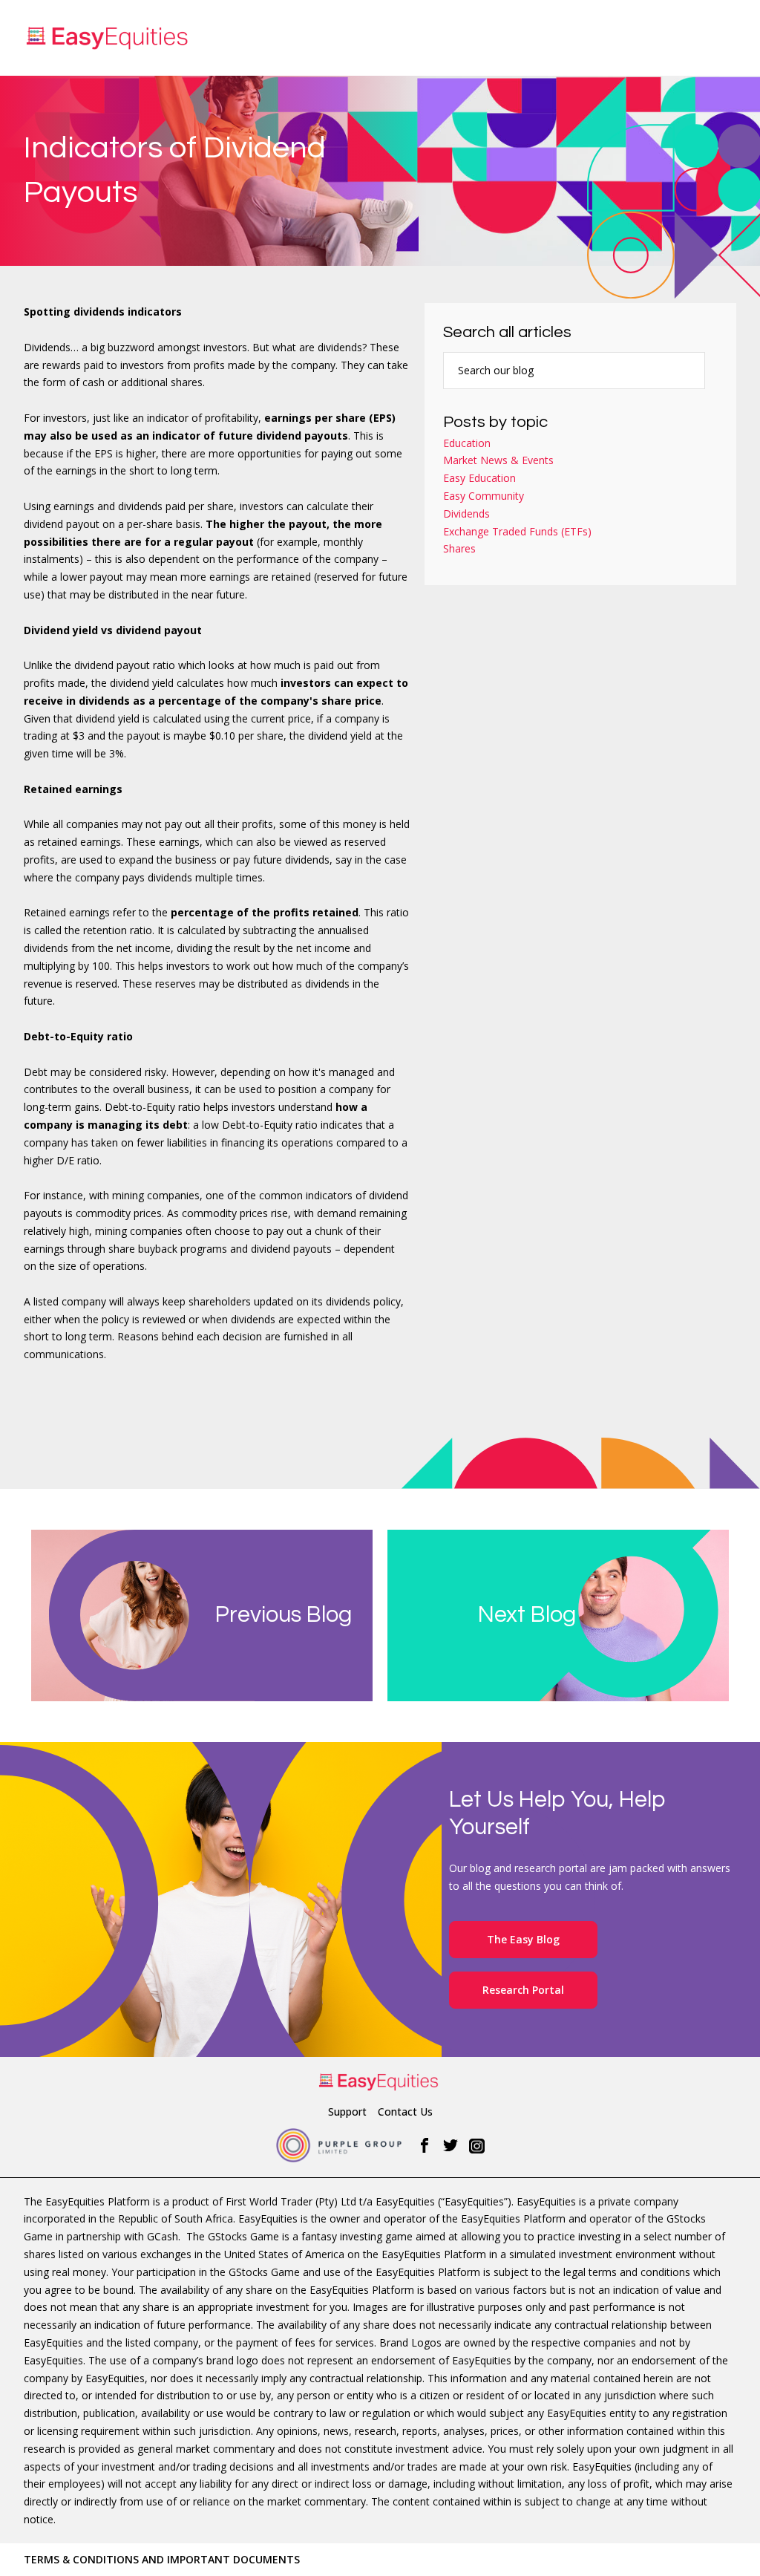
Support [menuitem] (347, 2112)
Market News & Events (498, 460)
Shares (459, 548)
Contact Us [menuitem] (405, 2112)
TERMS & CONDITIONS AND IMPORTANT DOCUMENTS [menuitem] (162, 2559)
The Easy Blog (523, 1939)
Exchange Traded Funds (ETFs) (517, 531)
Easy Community (484, 496)
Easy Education (479, 478)
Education (467, 443)
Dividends (466, 513)
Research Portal (523, 1990)
